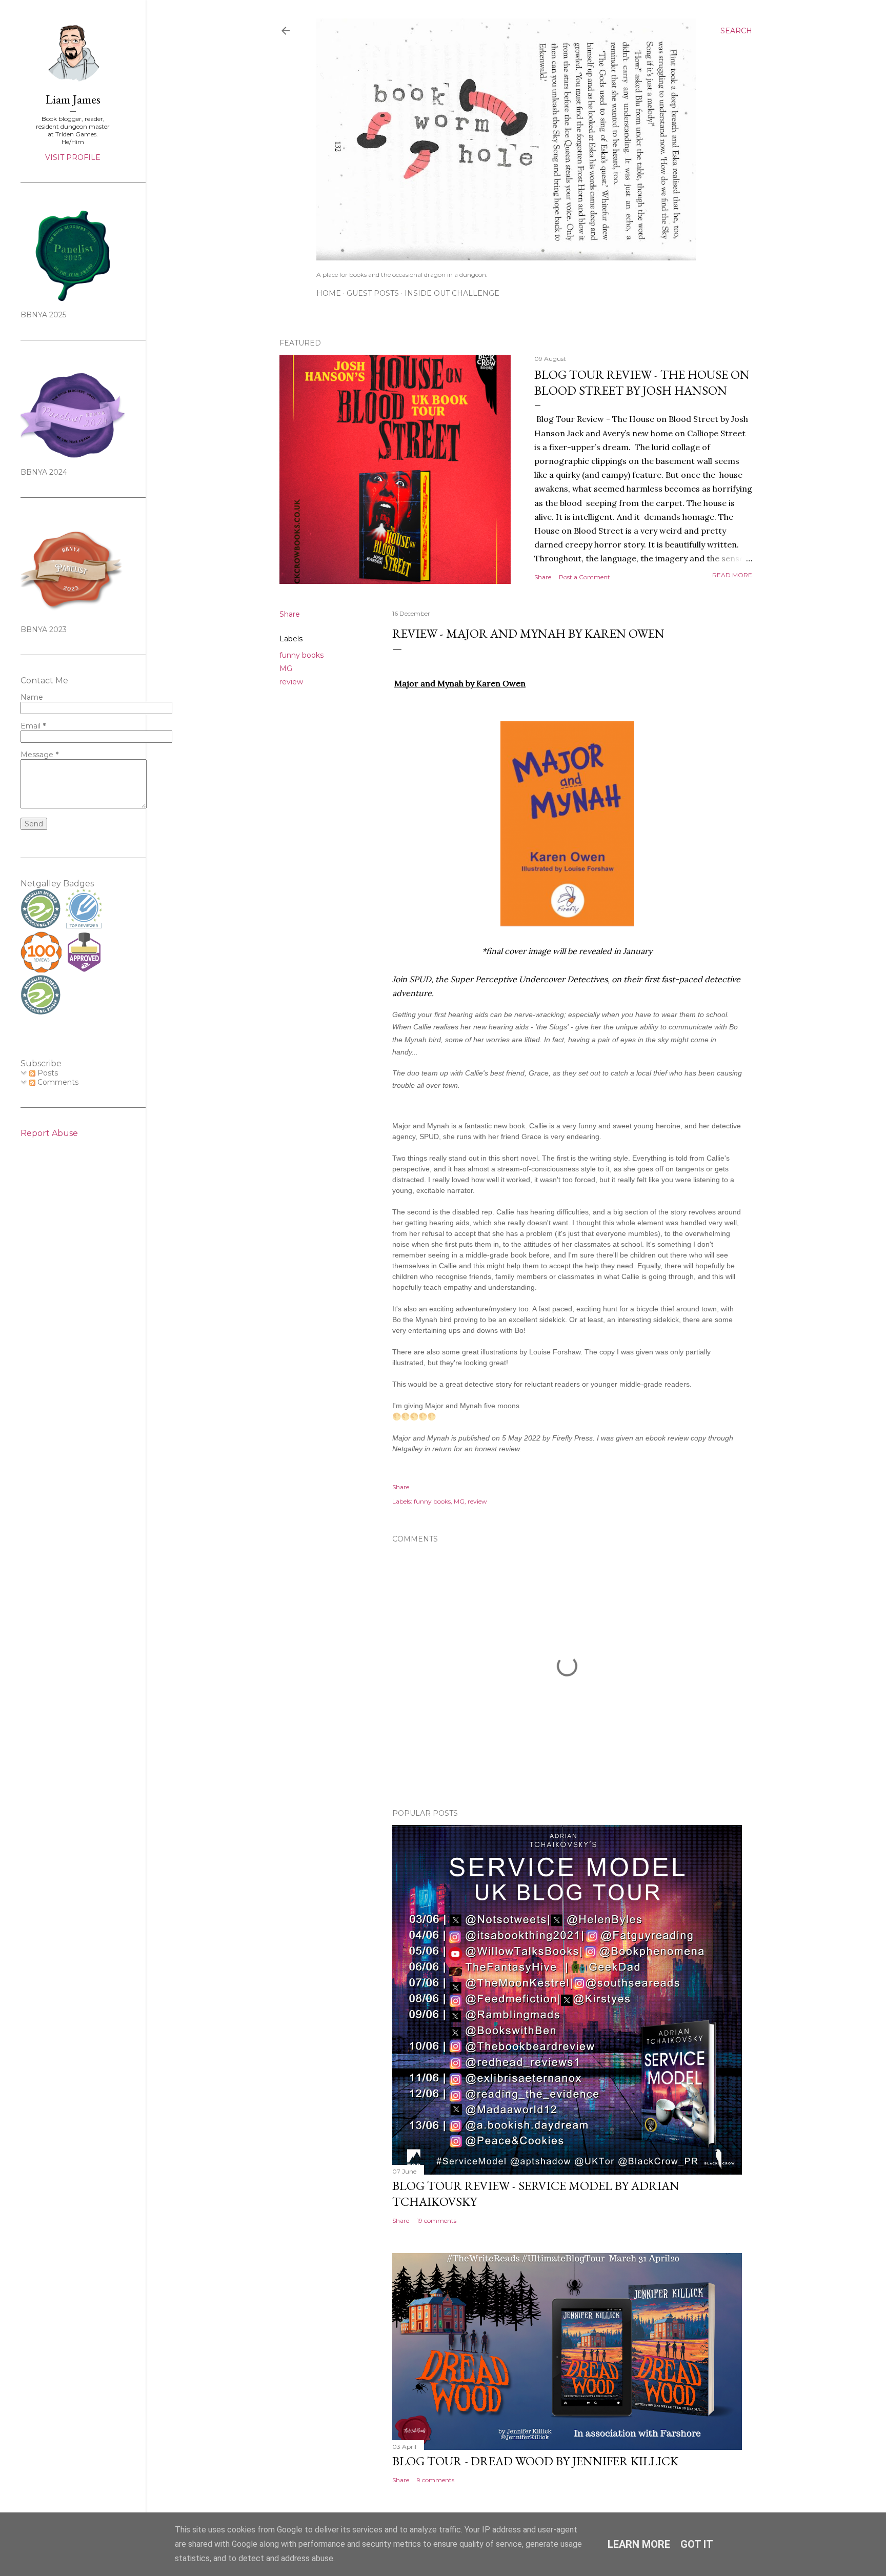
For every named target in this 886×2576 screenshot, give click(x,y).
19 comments (437, 2220)
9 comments (436, 2480)
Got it (697, 2544)
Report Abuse (49, 1133)
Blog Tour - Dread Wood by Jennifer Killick (535, 2461)
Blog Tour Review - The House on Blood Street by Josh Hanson (642, 382)
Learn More (639, 2544)
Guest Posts (373, 293)
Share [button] (543, 577)
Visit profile (73, 157)
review (291, 682)
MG (286, 668)
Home (329, 293)
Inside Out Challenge (452, 293)
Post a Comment (585, 577)
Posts (47, 1073)
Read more (732, 575)
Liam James (73, 99)
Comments (57, 1082)
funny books (301, 655)
